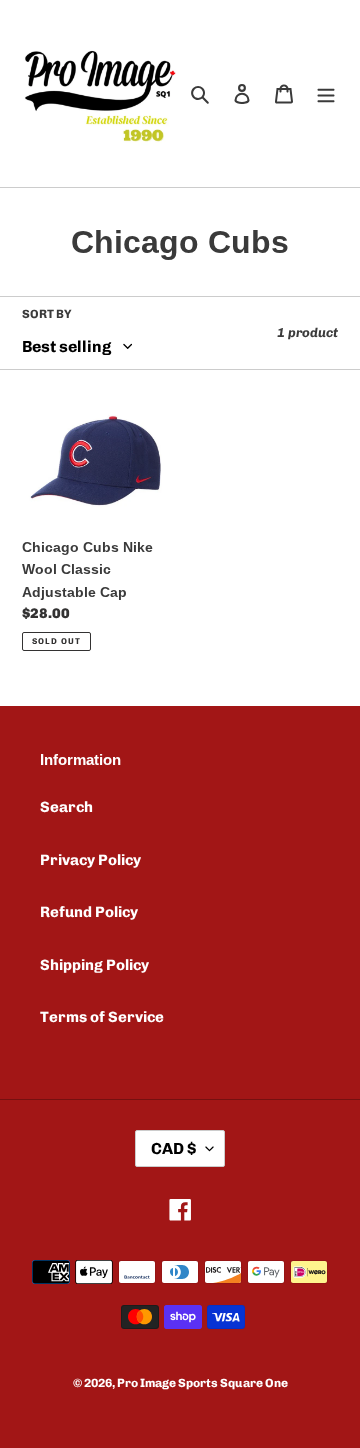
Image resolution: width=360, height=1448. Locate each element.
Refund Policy (89, 912)
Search (66, 807)
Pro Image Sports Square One (202, 1383)
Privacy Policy (90, 860)
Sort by (47, 314)
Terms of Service (102, 1017)
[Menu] (326, 93)
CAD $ (173, 1148)
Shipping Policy (94, 965)
